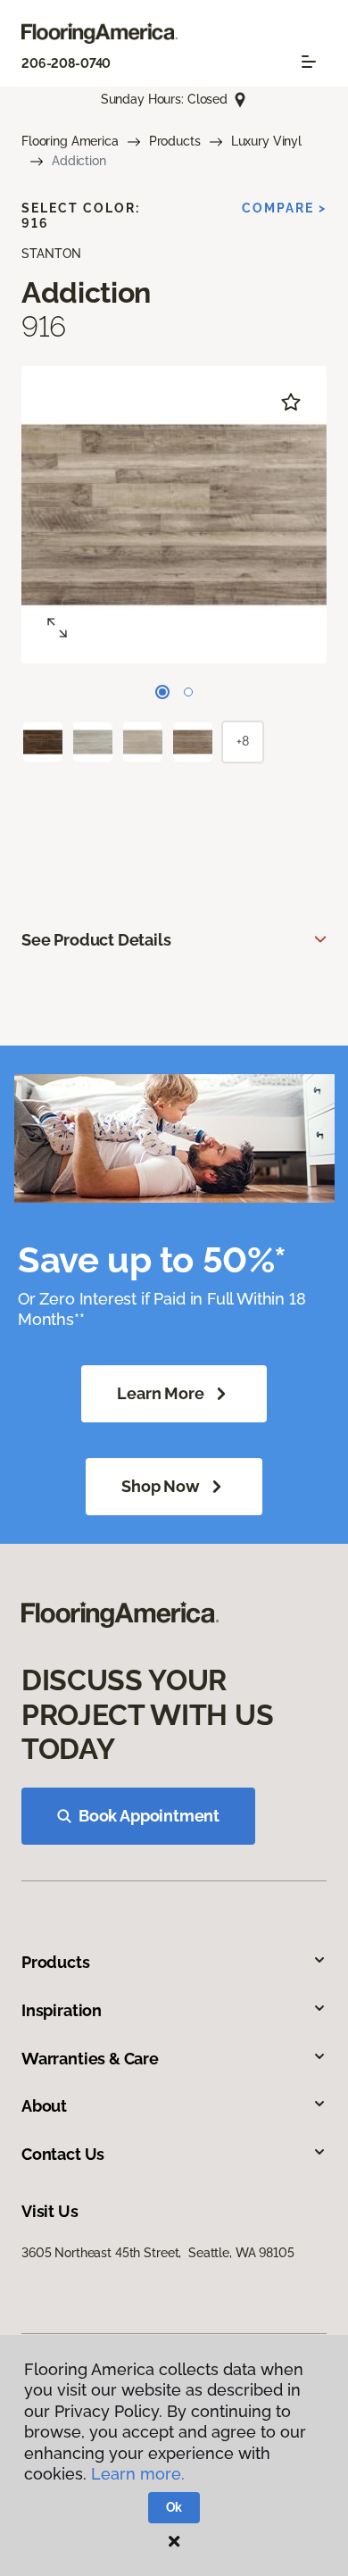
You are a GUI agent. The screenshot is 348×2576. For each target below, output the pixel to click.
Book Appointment (149, 1816)
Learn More (160, 1393)
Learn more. (138, 2474)
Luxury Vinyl (266, 141)
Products (175, 141)
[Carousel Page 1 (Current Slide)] (162, 692)
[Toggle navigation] (309, 62)
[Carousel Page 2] (188, 692)
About (44, 2106)
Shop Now (161, 1486)
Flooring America (70, 141)
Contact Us (63, 2154)
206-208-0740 (66, 63)
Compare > (284, 208)
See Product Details (96, 940)
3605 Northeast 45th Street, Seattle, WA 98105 (158, 2253)
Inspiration (62, 2010)
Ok (174, 2507)
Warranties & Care (90, 2059)
